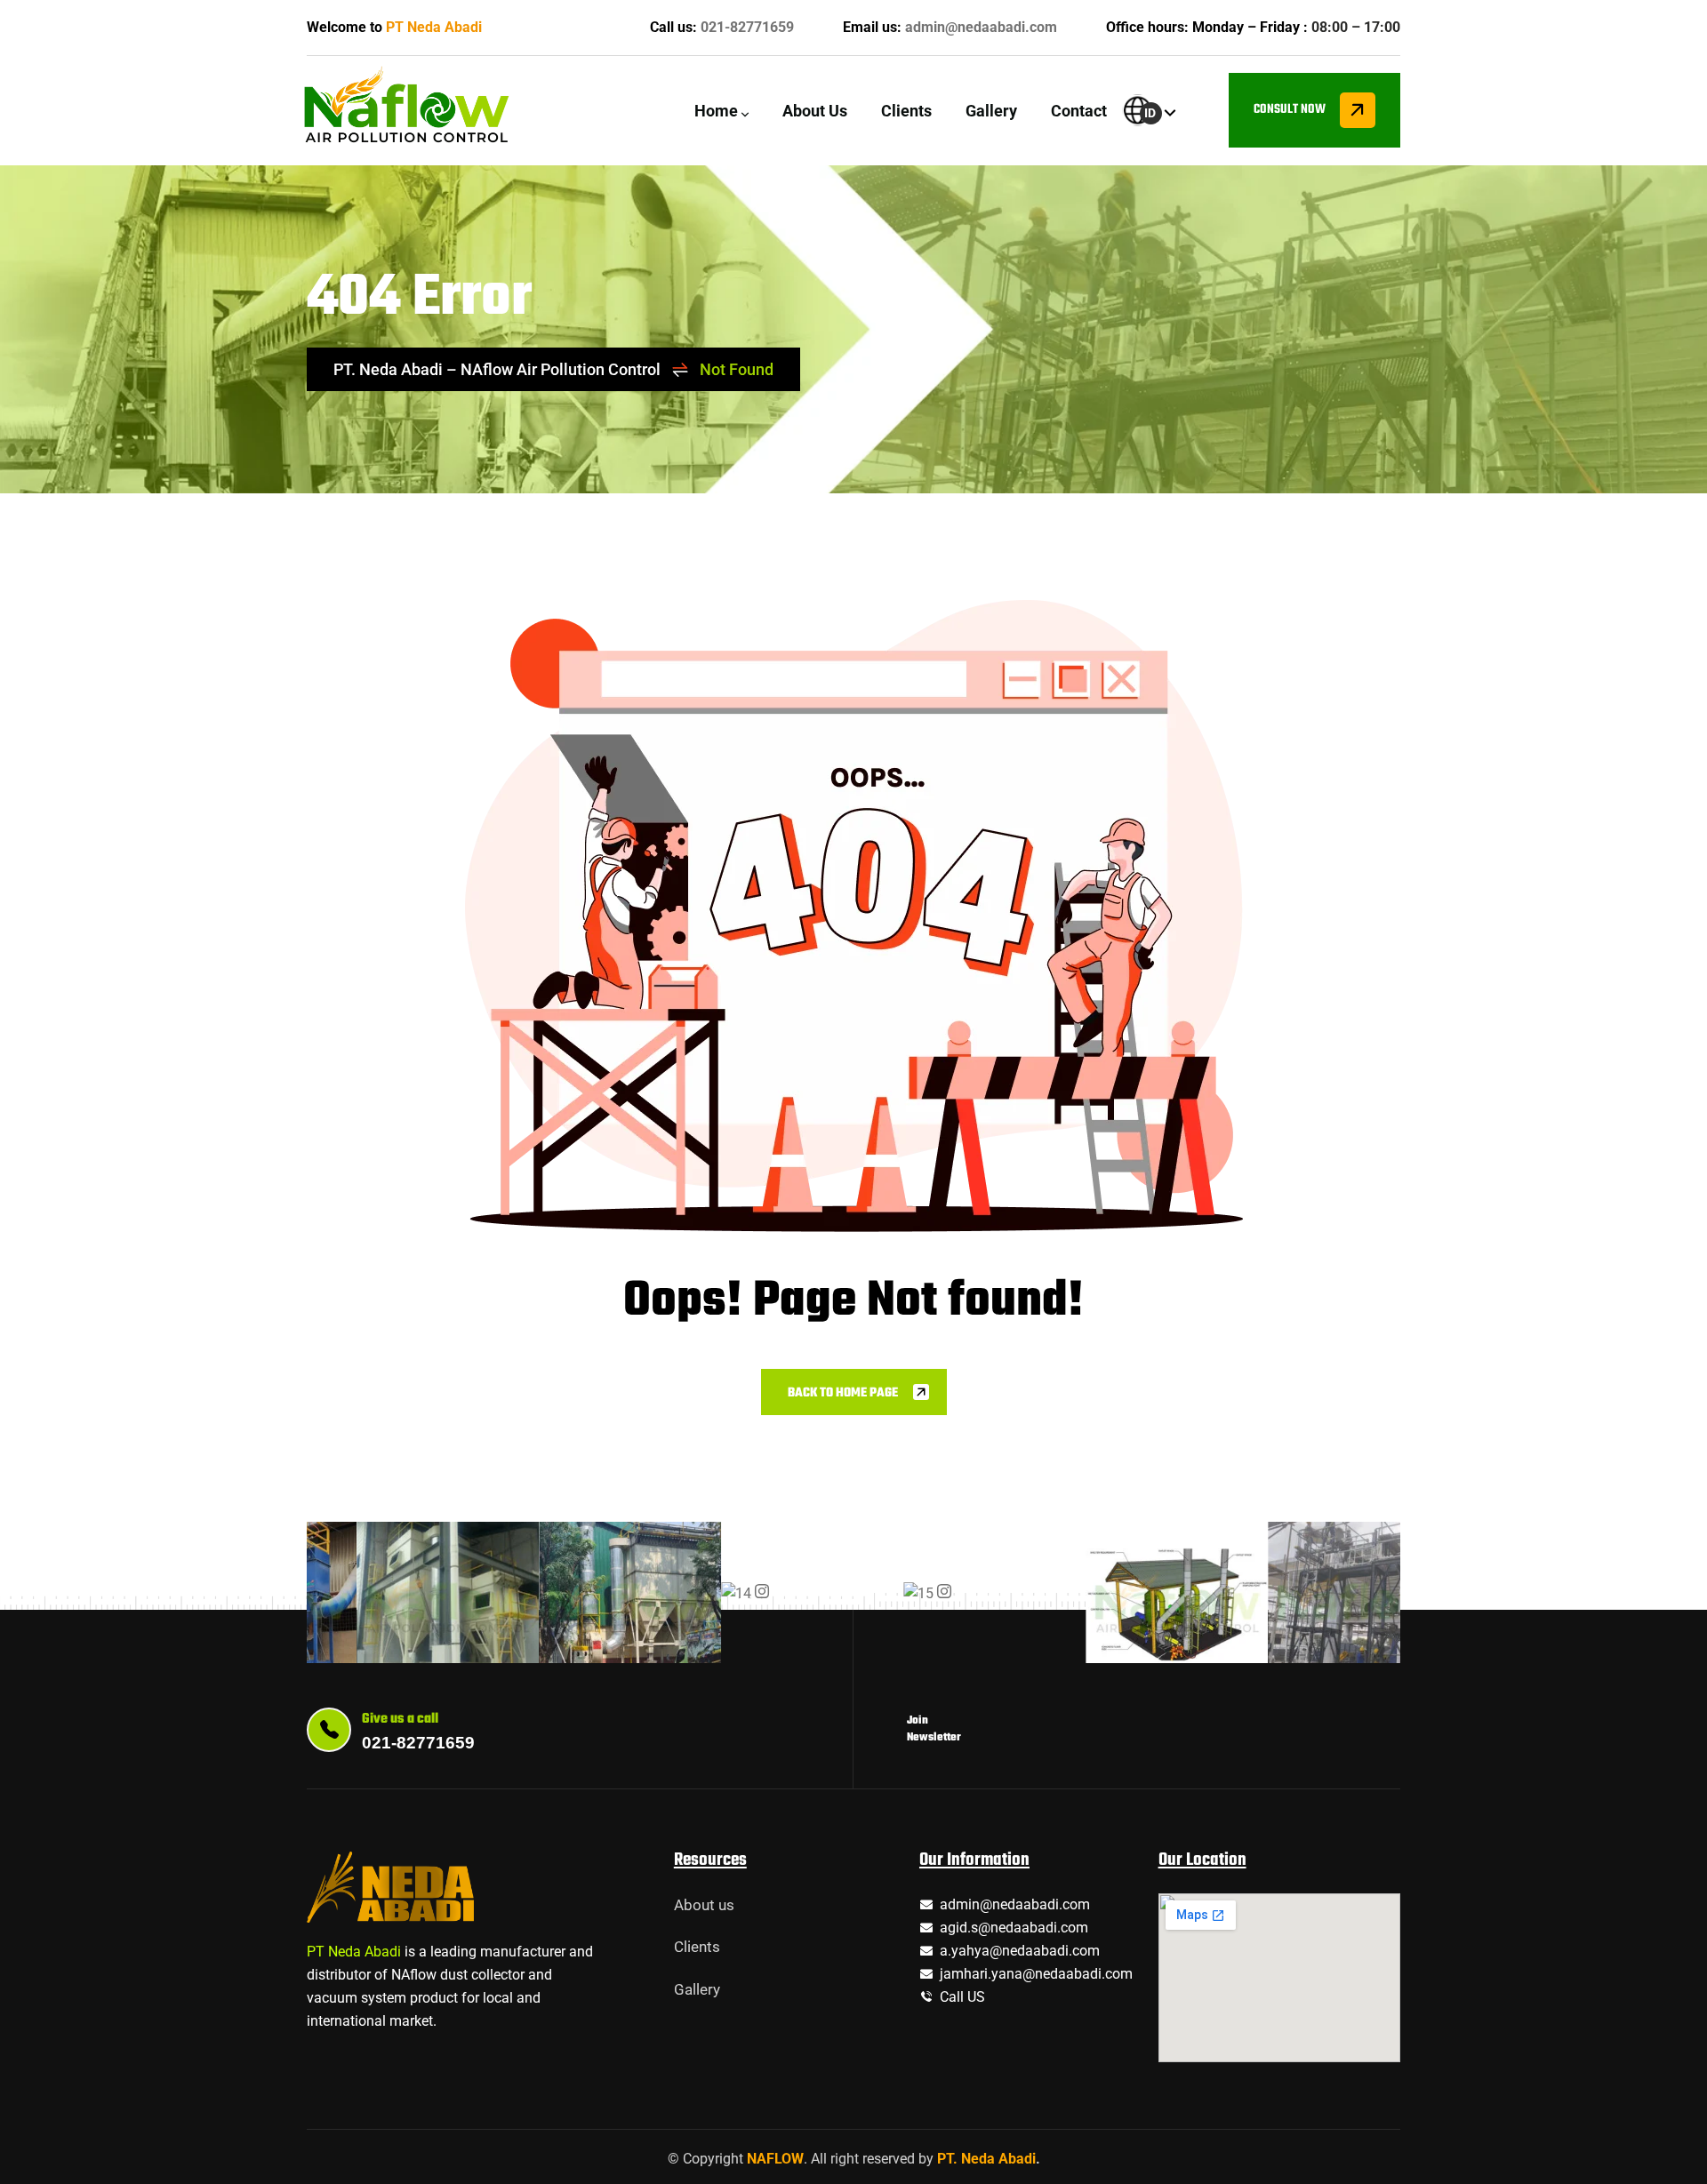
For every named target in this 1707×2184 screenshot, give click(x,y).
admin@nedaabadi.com (981, 27)
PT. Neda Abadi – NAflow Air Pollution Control (497, 369)
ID (1150, 113)
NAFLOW (775, 2159)
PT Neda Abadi (434, 27)
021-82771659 (747, 27)
